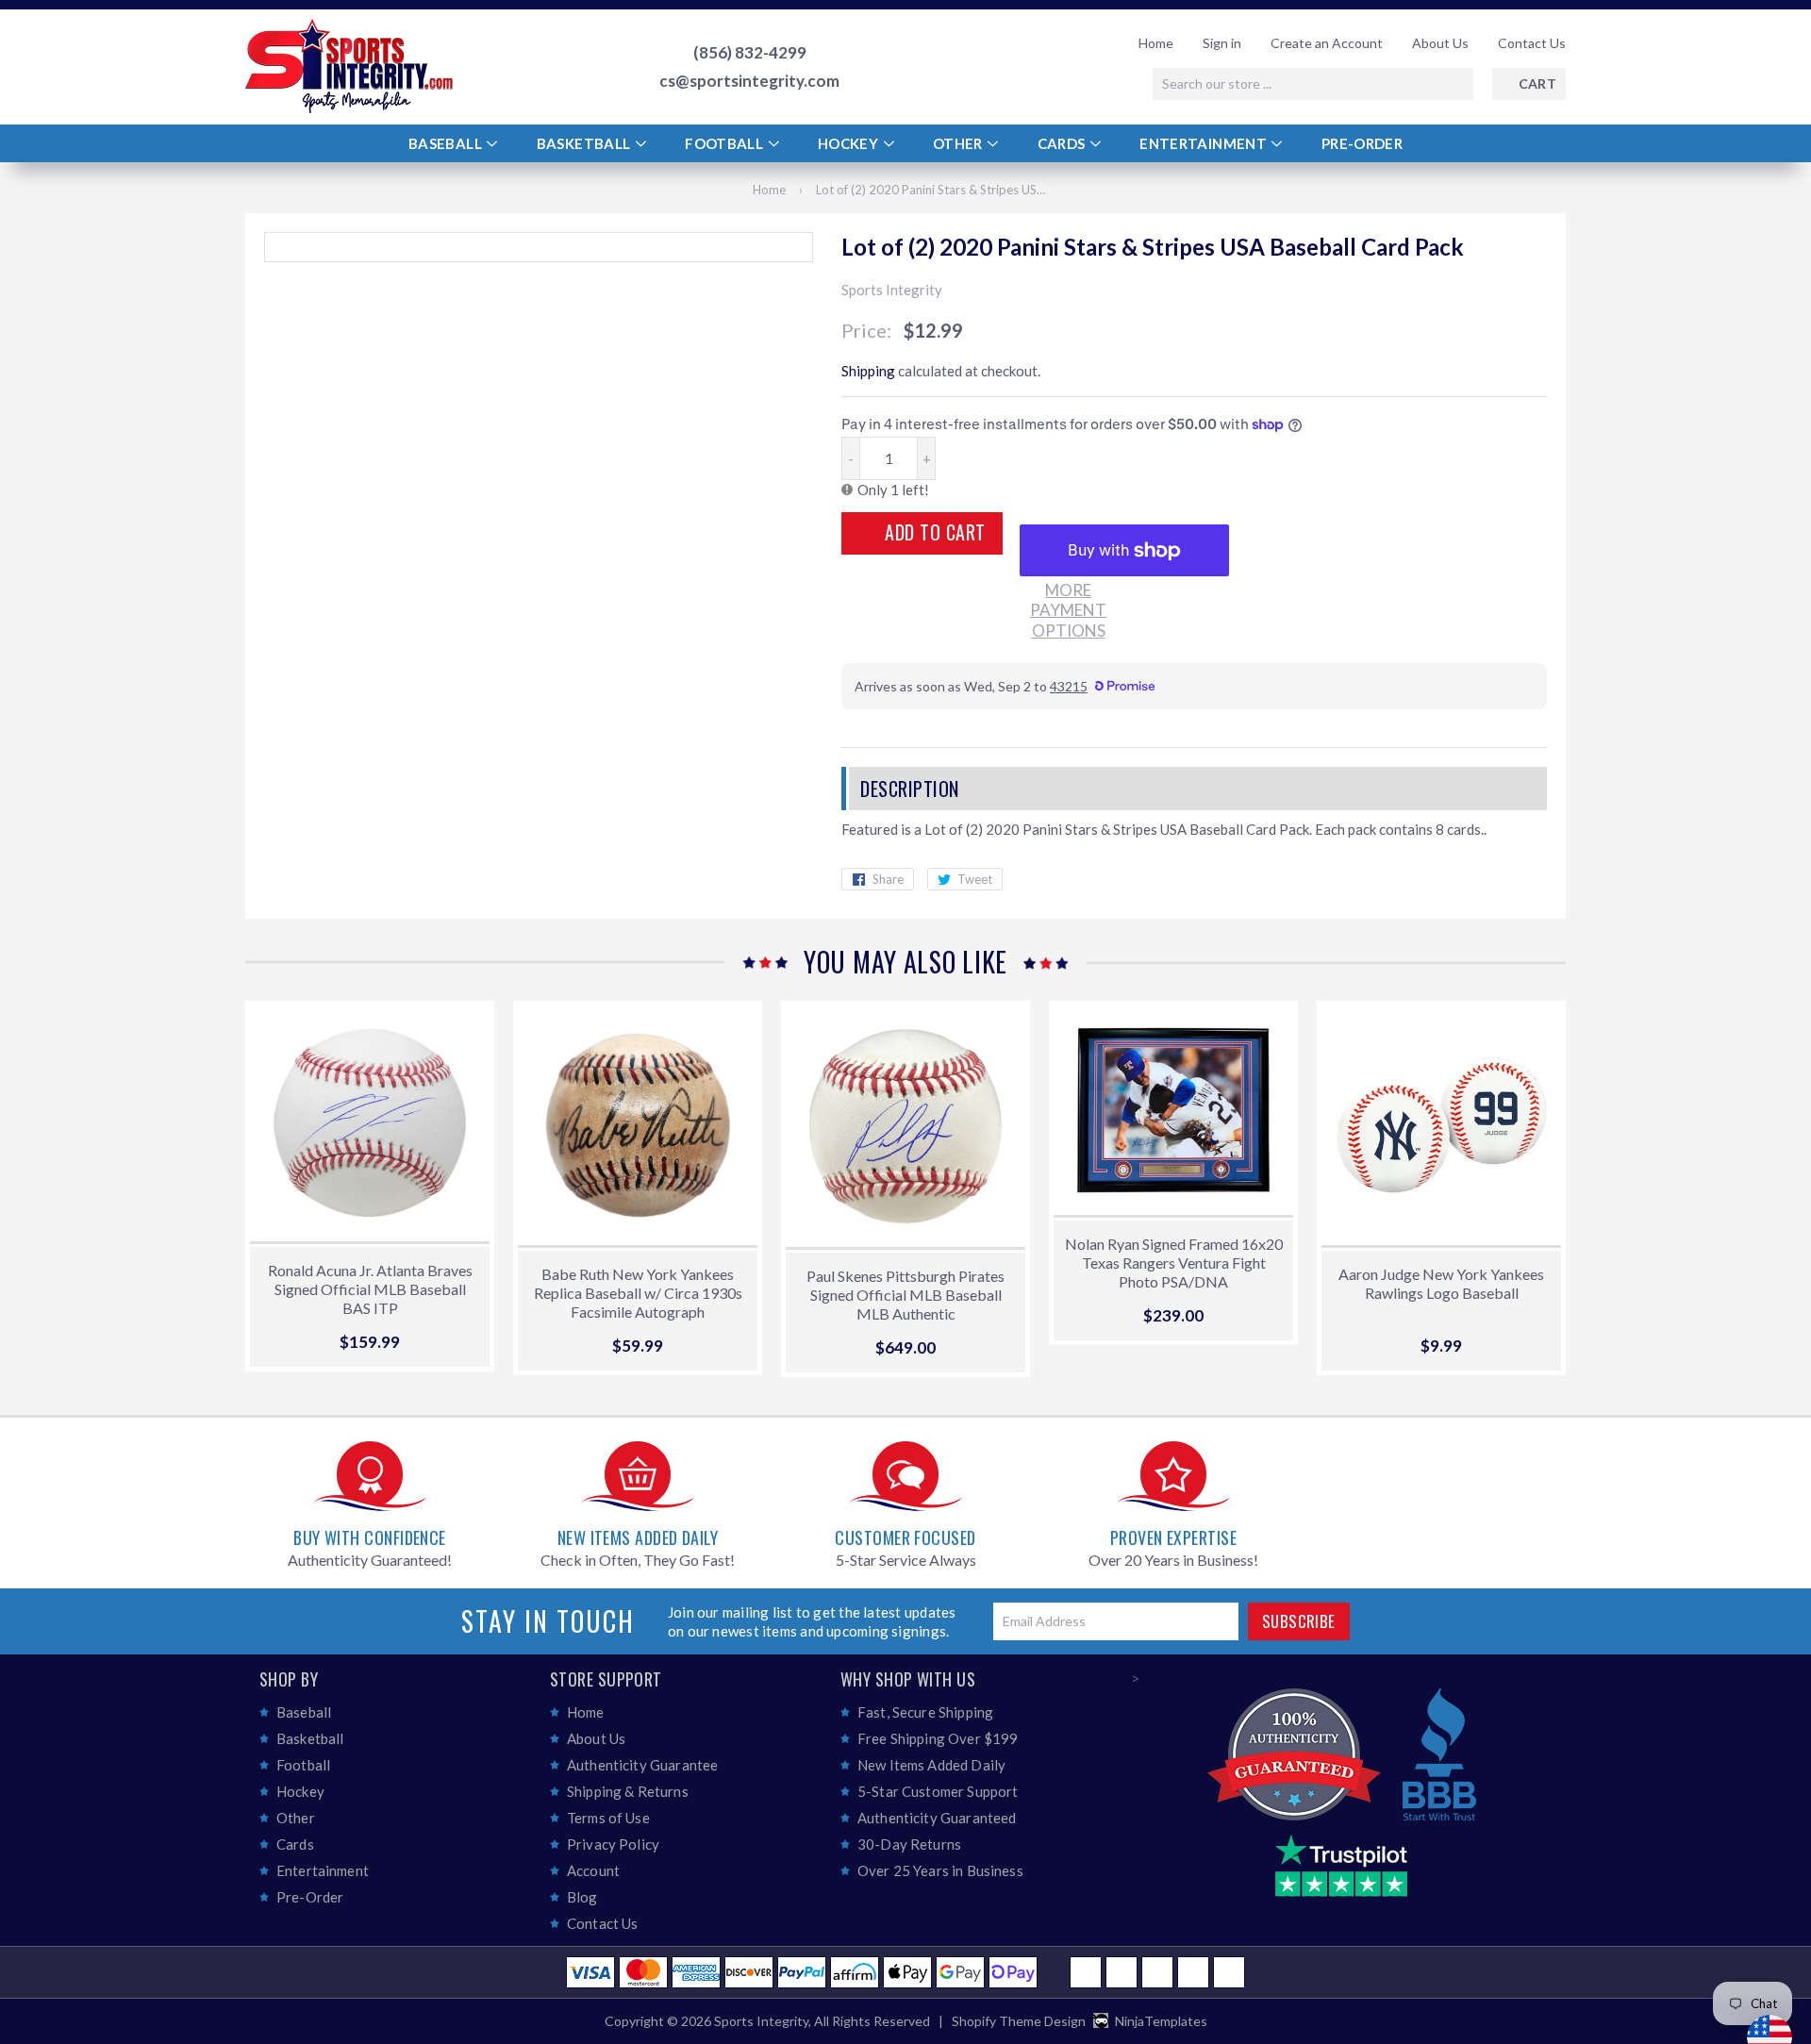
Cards (1063, 143)
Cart (1537, 83)
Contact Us (1532, 43)
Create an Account (1327, 43)
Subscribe (1299, 1621)
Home (1156, 43)
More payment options (1068, 610)
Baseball (447, 143)
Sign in (1222, 43)
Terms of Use (608, 1818)
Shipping (868, 371)
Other (959, 143)
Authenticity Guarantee (642, 1765)
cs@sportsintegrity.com (749, 81)
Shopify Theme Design (1019, 2021)
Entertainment (1205, 143)
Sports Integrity (761, 2021)
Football (725, 143)
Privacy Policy (613, 1844)
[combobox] (1313, 84)
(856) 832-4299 (750, 53)
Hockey (850, 143)
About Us (1440, 43)
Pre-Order (1362, 143)
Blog (582, 1897)
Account (593, 1870)
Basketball (585, 143)
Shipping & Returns (628, 1791)
